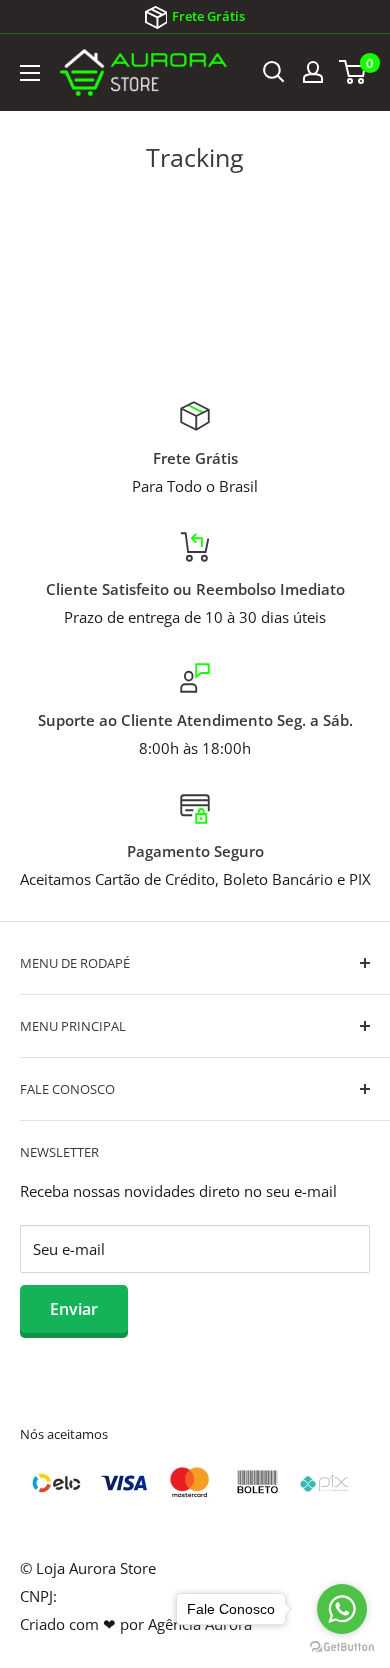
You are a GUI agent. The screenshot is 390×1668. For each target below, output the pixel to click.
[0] (353, 72)
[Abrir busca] (274, 72)
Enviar (74, 1309)
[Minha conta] (313, 72)
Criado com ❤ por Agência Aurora (136, 1624)
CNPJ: (38, 1596)
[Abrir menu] (30, 73)
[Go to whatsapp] (342, 1609)
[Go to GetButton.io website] (342, 1647)
